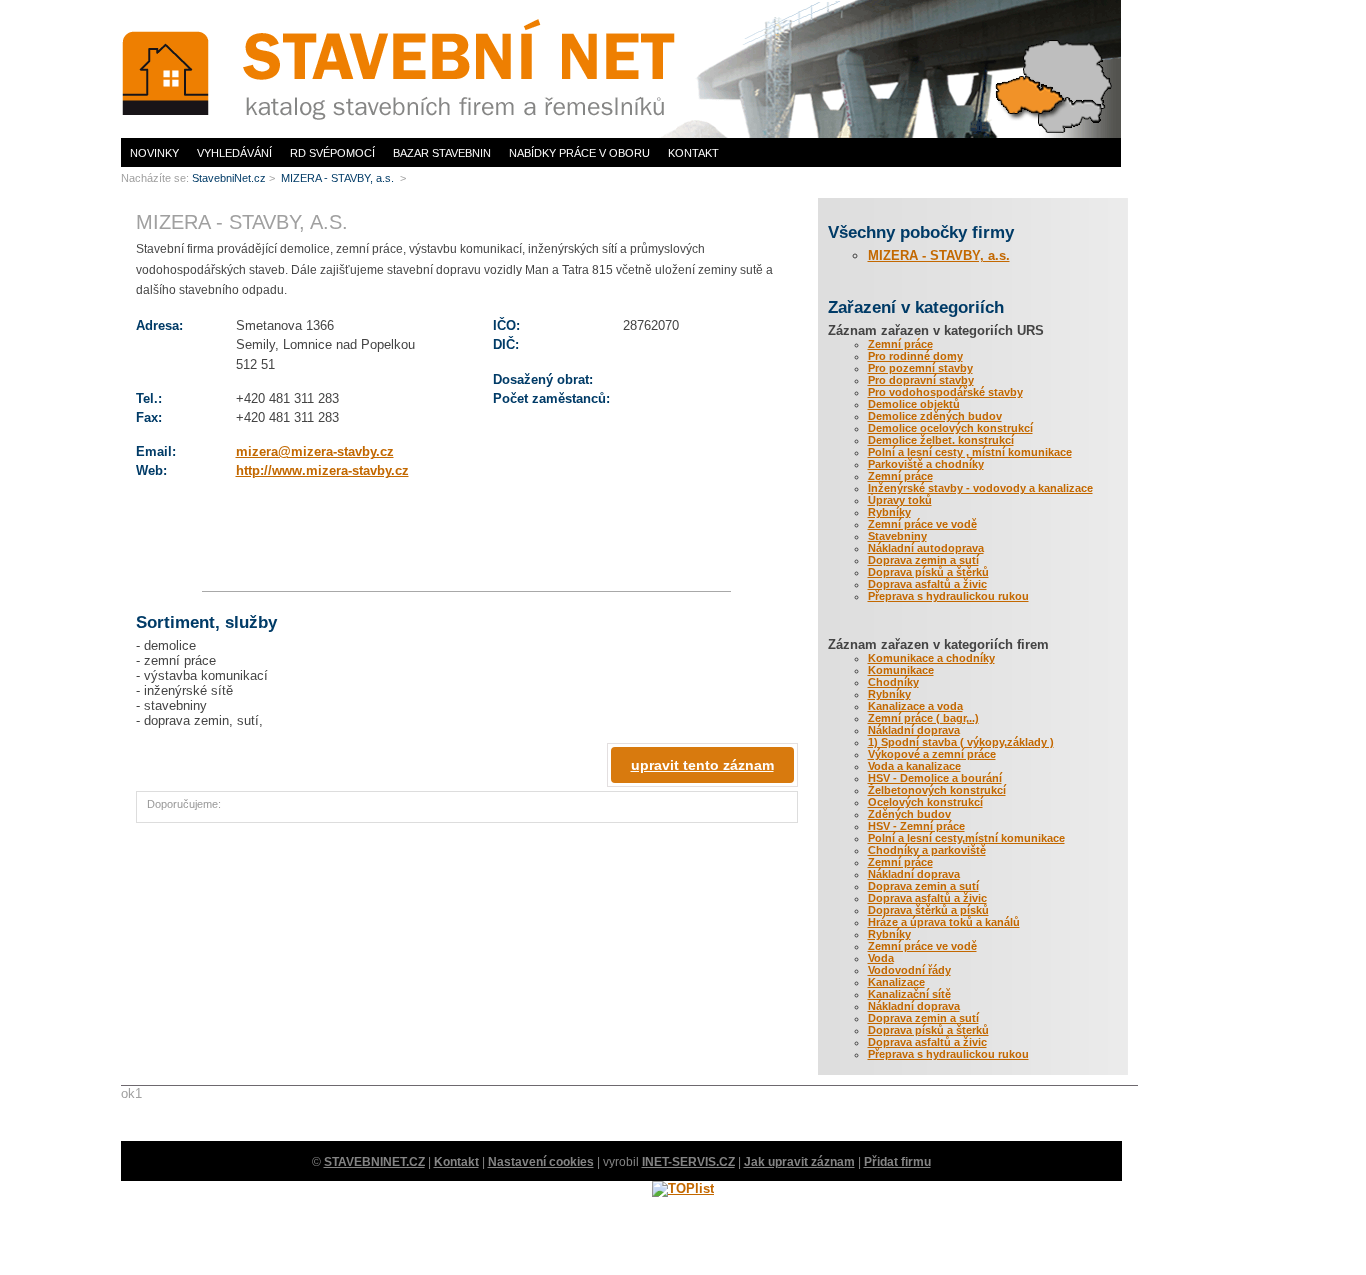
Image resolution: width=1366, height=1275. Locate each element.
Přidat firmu (897, 1162)
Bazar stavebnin (442, 153)
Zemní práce (900, 344)
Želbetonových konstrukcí (937, 790)
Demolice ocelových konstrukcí (950, 428)
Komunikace (901, 670)
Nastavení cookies (541, 1162)
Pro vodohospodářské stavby (945, 392)
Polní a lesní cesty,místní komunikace (966, 838)
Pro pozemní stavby (920, 368)
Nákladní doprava (914, 730)
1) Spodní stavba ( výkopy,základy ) (961, 742)
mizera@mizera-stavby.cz (315, 451)
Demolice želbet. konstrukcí (941, 440)
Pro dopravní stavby (921, 380)
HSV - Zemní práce (916, 826)
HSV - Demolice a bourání (935, 778)
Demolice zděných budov (935, 416)
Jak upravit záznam (799, 1162)
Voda (881, 958)
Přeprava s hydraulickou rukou (948, 596)
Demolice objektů (914, 404)
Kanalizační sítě (909, 994)
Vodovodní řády (909, 970)
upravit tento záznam (702, 765)
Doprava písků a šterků (928, 1030)
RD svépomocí (332, 153)
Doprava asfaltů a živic (927, 584)
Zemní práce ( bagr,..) (923, 718)
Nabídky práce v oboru (579, 153)
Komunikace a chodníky (931, 658)
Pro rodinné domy (915, 356)
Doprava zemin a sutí (923, 560)
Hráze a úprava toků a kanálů (944, 922)
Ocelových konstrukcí (925, 802)
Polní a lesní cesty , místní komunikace (970, 452)
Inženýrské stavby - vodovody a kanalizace (980, 488)
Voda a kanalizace (914, 766)
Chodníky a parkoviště (927, 850)
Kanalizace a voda (915, 706)
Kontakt (693, 153)
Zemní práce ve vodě (922, 524)
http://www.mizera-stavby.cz (322, 470)
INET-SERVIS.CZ (688, 1162)
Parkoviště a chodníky (926, 464)
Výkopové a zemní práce (932, 754)
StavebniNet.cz (229, 178)
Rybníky (889, 512)
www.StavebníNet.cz (171, 5)
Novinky (154, 153)
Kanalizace (896, 982)
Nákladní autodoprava (926, 548)
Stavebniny (897, 536)
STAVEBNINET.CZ (374, 1162)
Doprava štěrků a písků (928, 910)
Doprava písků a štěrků (928, 572)
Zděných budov (909, 814)
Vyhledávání (234, 153)
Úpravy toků (900, 500)
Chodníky (893, 682)
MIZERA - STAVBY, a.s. (939, 255)
